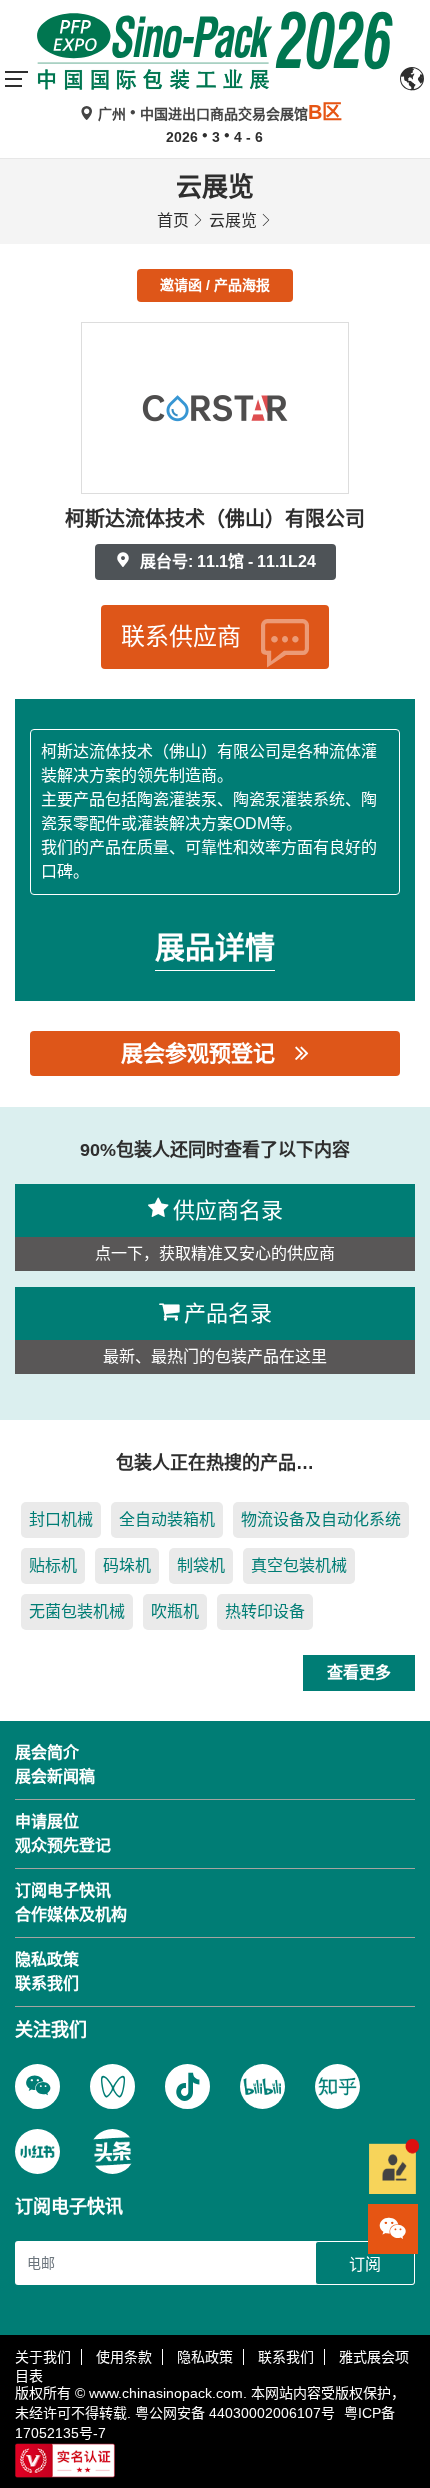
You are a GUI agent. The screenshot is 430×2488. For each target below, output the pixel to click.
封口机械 (61, 1519)
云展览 (233, 220)
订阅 (365, 2264)
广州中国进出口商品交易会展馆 (218, 114)
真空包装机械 (299, 1565)
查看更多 (359, 1672)
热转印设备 (265, 1611)
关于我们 (43, 2357)
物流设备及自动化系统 (321, 1519)
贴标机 (53, 1565)
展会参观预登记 (198, 1053)
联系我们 (286, 2357)
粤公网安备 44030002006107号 (235, 2413)
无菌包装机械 (77, 1611)
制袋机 (201, 1565)
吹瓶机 (175, 1611)
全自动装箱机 (167, 1519)
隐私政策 (205, 2357)
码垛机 (127, 1565)
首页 (173, 220)
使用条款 (124, 2357)
